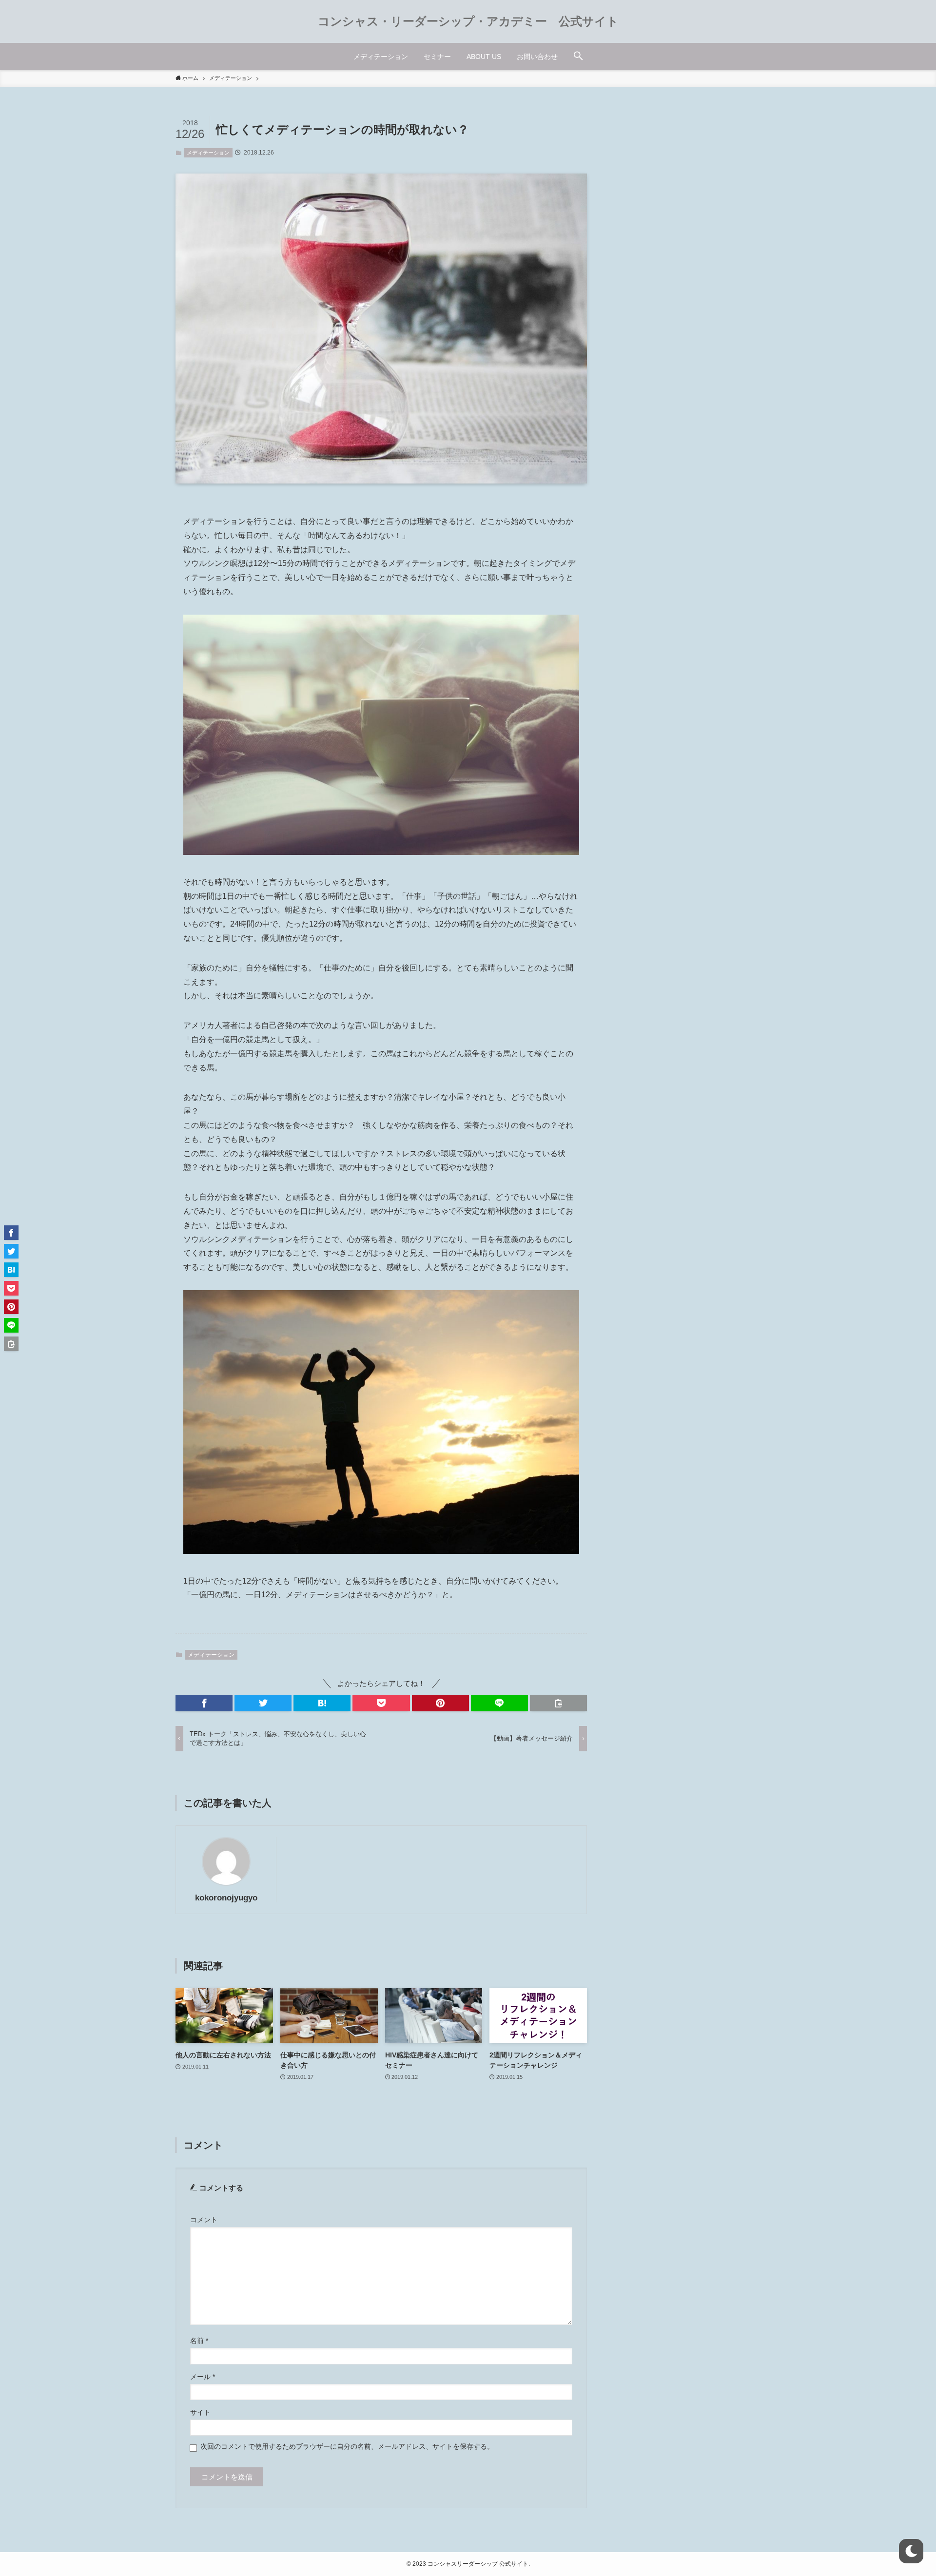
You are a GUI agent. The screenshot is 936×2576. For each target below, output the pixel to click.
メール (203, 2377)
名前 (199, 2341)
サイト (200, 2412)
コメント (204, 2220)
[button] (578, 57)
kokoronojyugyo (226, 1898)
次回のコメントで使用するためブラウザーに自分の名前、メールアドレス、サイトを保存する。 (347, 2447)
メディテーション (208, 153)
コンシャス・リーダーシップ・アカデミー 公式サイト (468, 21)
